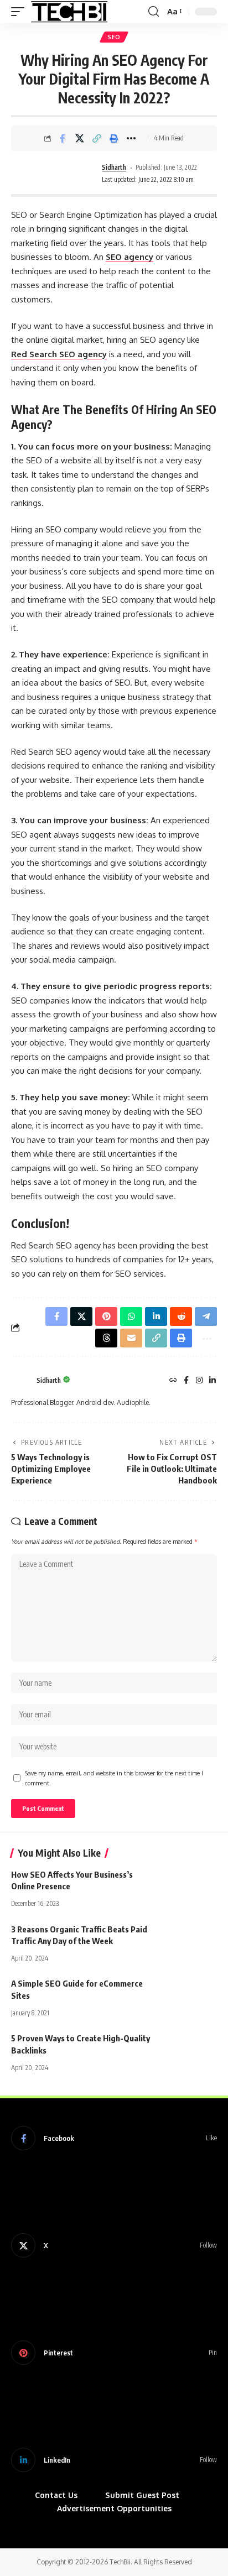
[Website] (173, 1381)
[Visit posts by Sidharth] (64, 174)
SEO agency (129, 257)
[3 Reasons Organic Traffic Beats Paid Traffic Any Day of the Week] (189, 1940)
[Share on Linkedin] (156, 1316)
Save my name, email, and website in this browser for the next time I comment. (114, 1778)
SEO (114, 37)
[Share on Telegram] (206, 1316)
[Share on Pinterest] (106, 1316)
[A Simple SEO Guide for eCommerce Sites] (189, 1994)
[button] (20, 12)
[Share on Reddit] (181, 1316)
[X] (114, 2245)
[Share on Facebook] (63, 138)
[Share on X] (80, 138)
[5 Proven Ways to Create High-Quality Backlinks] (189, 2049)
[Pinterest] (114, 2353)
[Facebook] (186, 1381)
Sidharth (114, 167)
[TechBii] (69, 12)
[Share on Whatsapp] (131, 1316)
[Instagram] (199, 1381)
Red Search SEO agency (59, 354)
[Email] (131, 1338)
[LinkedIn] (213, 1381)
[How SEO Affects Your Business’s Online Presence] (189, 1885)
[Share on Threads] (106, 1338)
